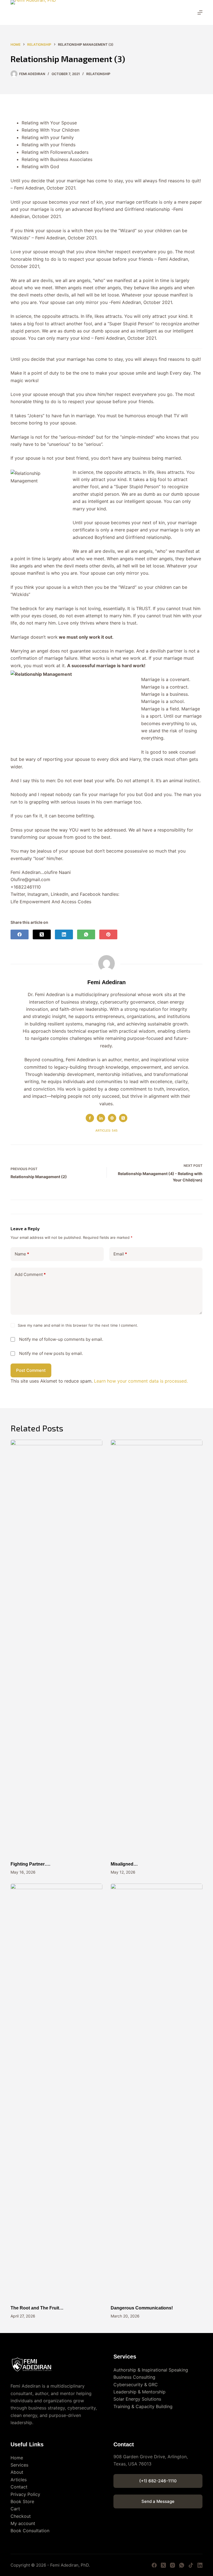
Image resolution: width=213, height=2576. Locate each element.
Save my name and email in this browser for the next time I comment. (78, 1325)
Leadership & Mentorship (140, 2392)
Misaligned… (124, 1864)
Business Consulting (134, 2377)
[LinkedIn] (64, 934)
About (17, 2472)
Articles (19, 2480)
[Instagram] (173, 2565)
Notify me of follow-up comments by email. (61, 1339)
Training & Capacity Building (143, 2406)
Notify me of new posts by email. (51, 1353)
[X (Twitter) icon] (123, 1118)
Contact (19, 2487)
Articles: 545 (106, 1130)
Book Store (22, 2501)
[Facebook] (20, 934)
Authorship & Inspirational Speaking (151, 2370)
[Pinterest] (108, 934)
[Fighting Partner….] (56, 1648)
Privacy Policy (25, 2494)
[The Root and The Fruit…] (56, 2091)
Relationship (98, 74)
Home (17, 2458)
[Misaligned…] (157, 1648)
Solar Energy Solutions (137, 2399)
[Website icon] (112, 1118)
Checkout (21, 2516)
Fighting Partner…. (30, 1864)
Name (22, 1254)
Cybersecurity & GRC (136, 2385)
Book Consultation (30, 2531)
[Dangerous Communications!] (157, 2091)
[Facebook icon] (90, 1118)
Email (120, 1254)
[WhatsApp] (86, 934)
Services (19, 2465)
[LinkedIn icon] (101, 1118)
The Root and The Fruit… (37, 2308)
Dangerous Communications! (142, 2308)
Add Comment (30, 1274)
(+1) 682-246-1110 (158, 2481)
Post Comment (31, 1370)
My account (23, 2523)
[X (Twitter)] (42, 934)
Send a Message (158, 2501)
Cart (15, 2509)
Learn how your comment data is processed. (141, 1381)
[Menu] (200, 12)
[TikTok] (191, 2565)
